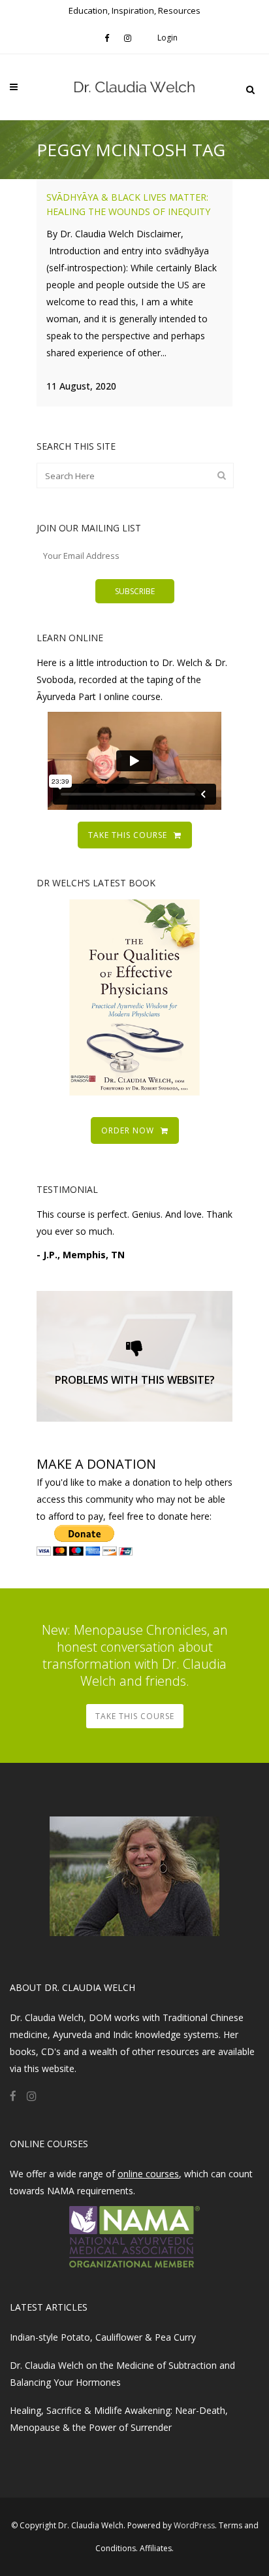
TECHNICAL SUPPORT (135, 1376)
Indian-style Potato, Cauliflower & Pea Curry (103, 2337)
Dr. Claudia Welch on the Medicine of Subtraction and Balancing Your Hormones (122, 2374)
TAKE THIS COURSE (128, 835)
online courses (148, 2174)
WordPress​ (194, 2525)
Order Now (128, 1130)
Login (167, 38)
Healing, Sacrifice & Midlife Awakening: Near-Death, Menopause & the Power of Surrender (119, 2419)
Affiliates (156, 2548)
